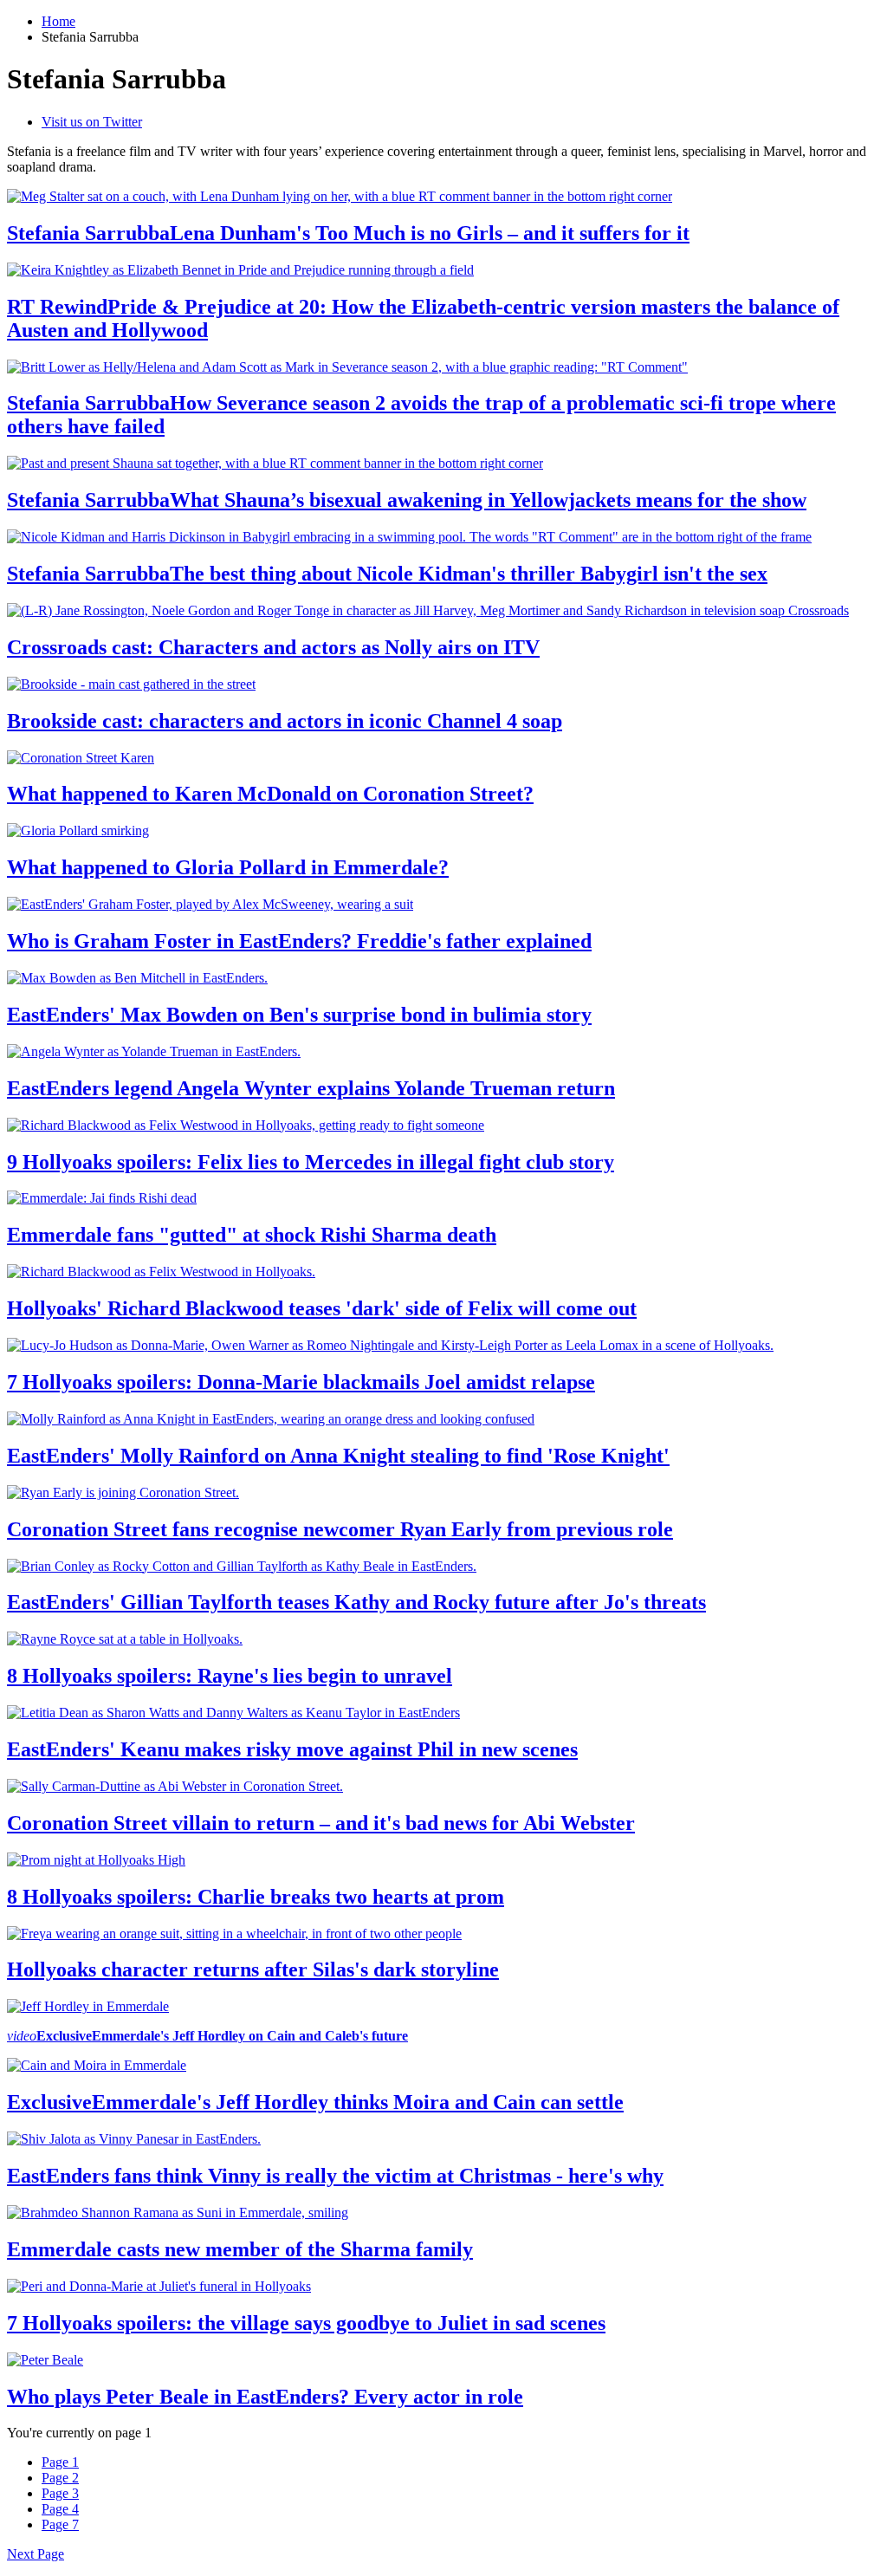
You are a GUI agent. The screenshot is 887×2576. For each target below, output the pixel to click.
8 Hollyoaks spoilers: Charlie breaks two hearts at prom (256, 1897)
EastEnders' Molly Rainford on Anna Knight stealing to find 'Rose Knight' (338, 1456)
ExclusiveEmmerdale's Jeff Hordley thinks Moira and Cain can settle (315, 2102)
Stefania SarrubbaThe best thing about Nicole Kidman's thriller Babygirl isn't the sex (387, 574)
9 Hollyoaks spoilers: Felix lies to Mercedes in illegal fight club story (311, 1162)
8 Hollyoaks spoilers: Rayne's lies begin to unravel (230, 1676)
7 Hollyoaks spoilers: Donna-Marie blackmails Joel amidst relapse (301, 1382)
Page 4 (60, 2509)
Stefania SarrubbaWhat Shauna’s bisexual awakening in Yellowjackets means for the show (407, 500)
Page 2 (60, 2478)
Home (58, 21)
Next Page (36, 2554)
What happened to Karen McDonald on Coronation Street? (270, 794)
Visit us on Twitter (92, 122)
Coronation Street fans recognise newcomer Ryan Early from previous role (340, 1529)
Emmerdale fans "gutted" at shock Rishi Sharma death (252, 1235)
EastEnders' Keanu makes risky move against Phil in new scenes (292, 1749)
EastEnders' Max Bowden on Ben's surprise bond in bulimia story (299, 1015)
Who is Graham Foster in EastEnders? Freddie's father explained (299, 941)
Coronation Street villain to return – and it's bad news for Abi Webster (321, 1823)
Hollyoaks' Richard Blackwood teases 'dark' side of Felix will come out (322, 1308)
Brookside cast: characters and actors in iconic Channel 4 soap (285, 721)
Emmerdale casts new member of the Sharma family (240, 2249)
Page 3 (60, 2493)
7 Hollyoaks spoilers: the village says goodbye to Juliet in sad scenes (306, 2323)
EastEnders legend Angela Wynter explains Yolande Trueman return (311, 1088)
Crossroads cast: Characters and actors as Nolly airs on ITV (273, 647)
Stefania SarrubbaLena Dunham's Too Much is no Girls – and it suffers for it (348, 233)
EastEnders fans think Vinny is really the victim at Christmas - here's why (335, 2176)
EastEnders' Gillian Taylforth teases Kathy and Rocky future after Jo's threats (356, 1602)
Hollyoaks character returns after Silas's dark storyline (253, 1969)
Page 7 (60, 2524)
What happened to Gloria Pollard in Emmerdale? (228, 867)
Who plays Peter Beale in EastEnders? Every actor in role (265, 2397)
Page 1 (60, 2462)
